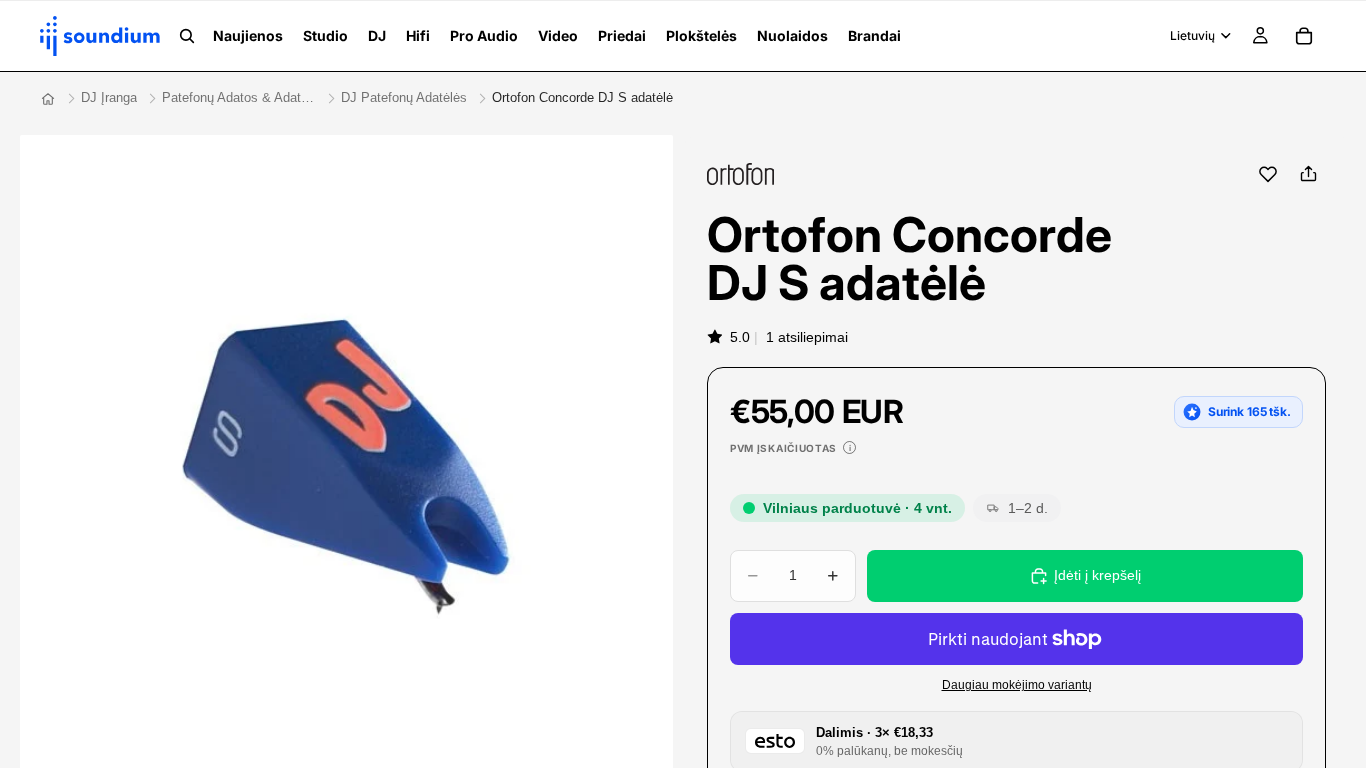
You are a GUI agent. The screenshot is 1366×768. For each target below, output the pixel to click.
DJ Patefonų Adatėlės (404, 97)
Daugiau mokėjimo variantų (1017, 684)
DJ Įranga (109, 97)
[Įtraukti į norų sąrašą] (1268, 174)
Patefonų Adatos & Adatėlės (239, 97)
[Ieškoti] (187, 36)
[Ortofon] (740, 174)
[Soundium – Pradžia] (48, 99)
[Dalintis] (1308, 174)
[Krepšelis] (1304, 36)
